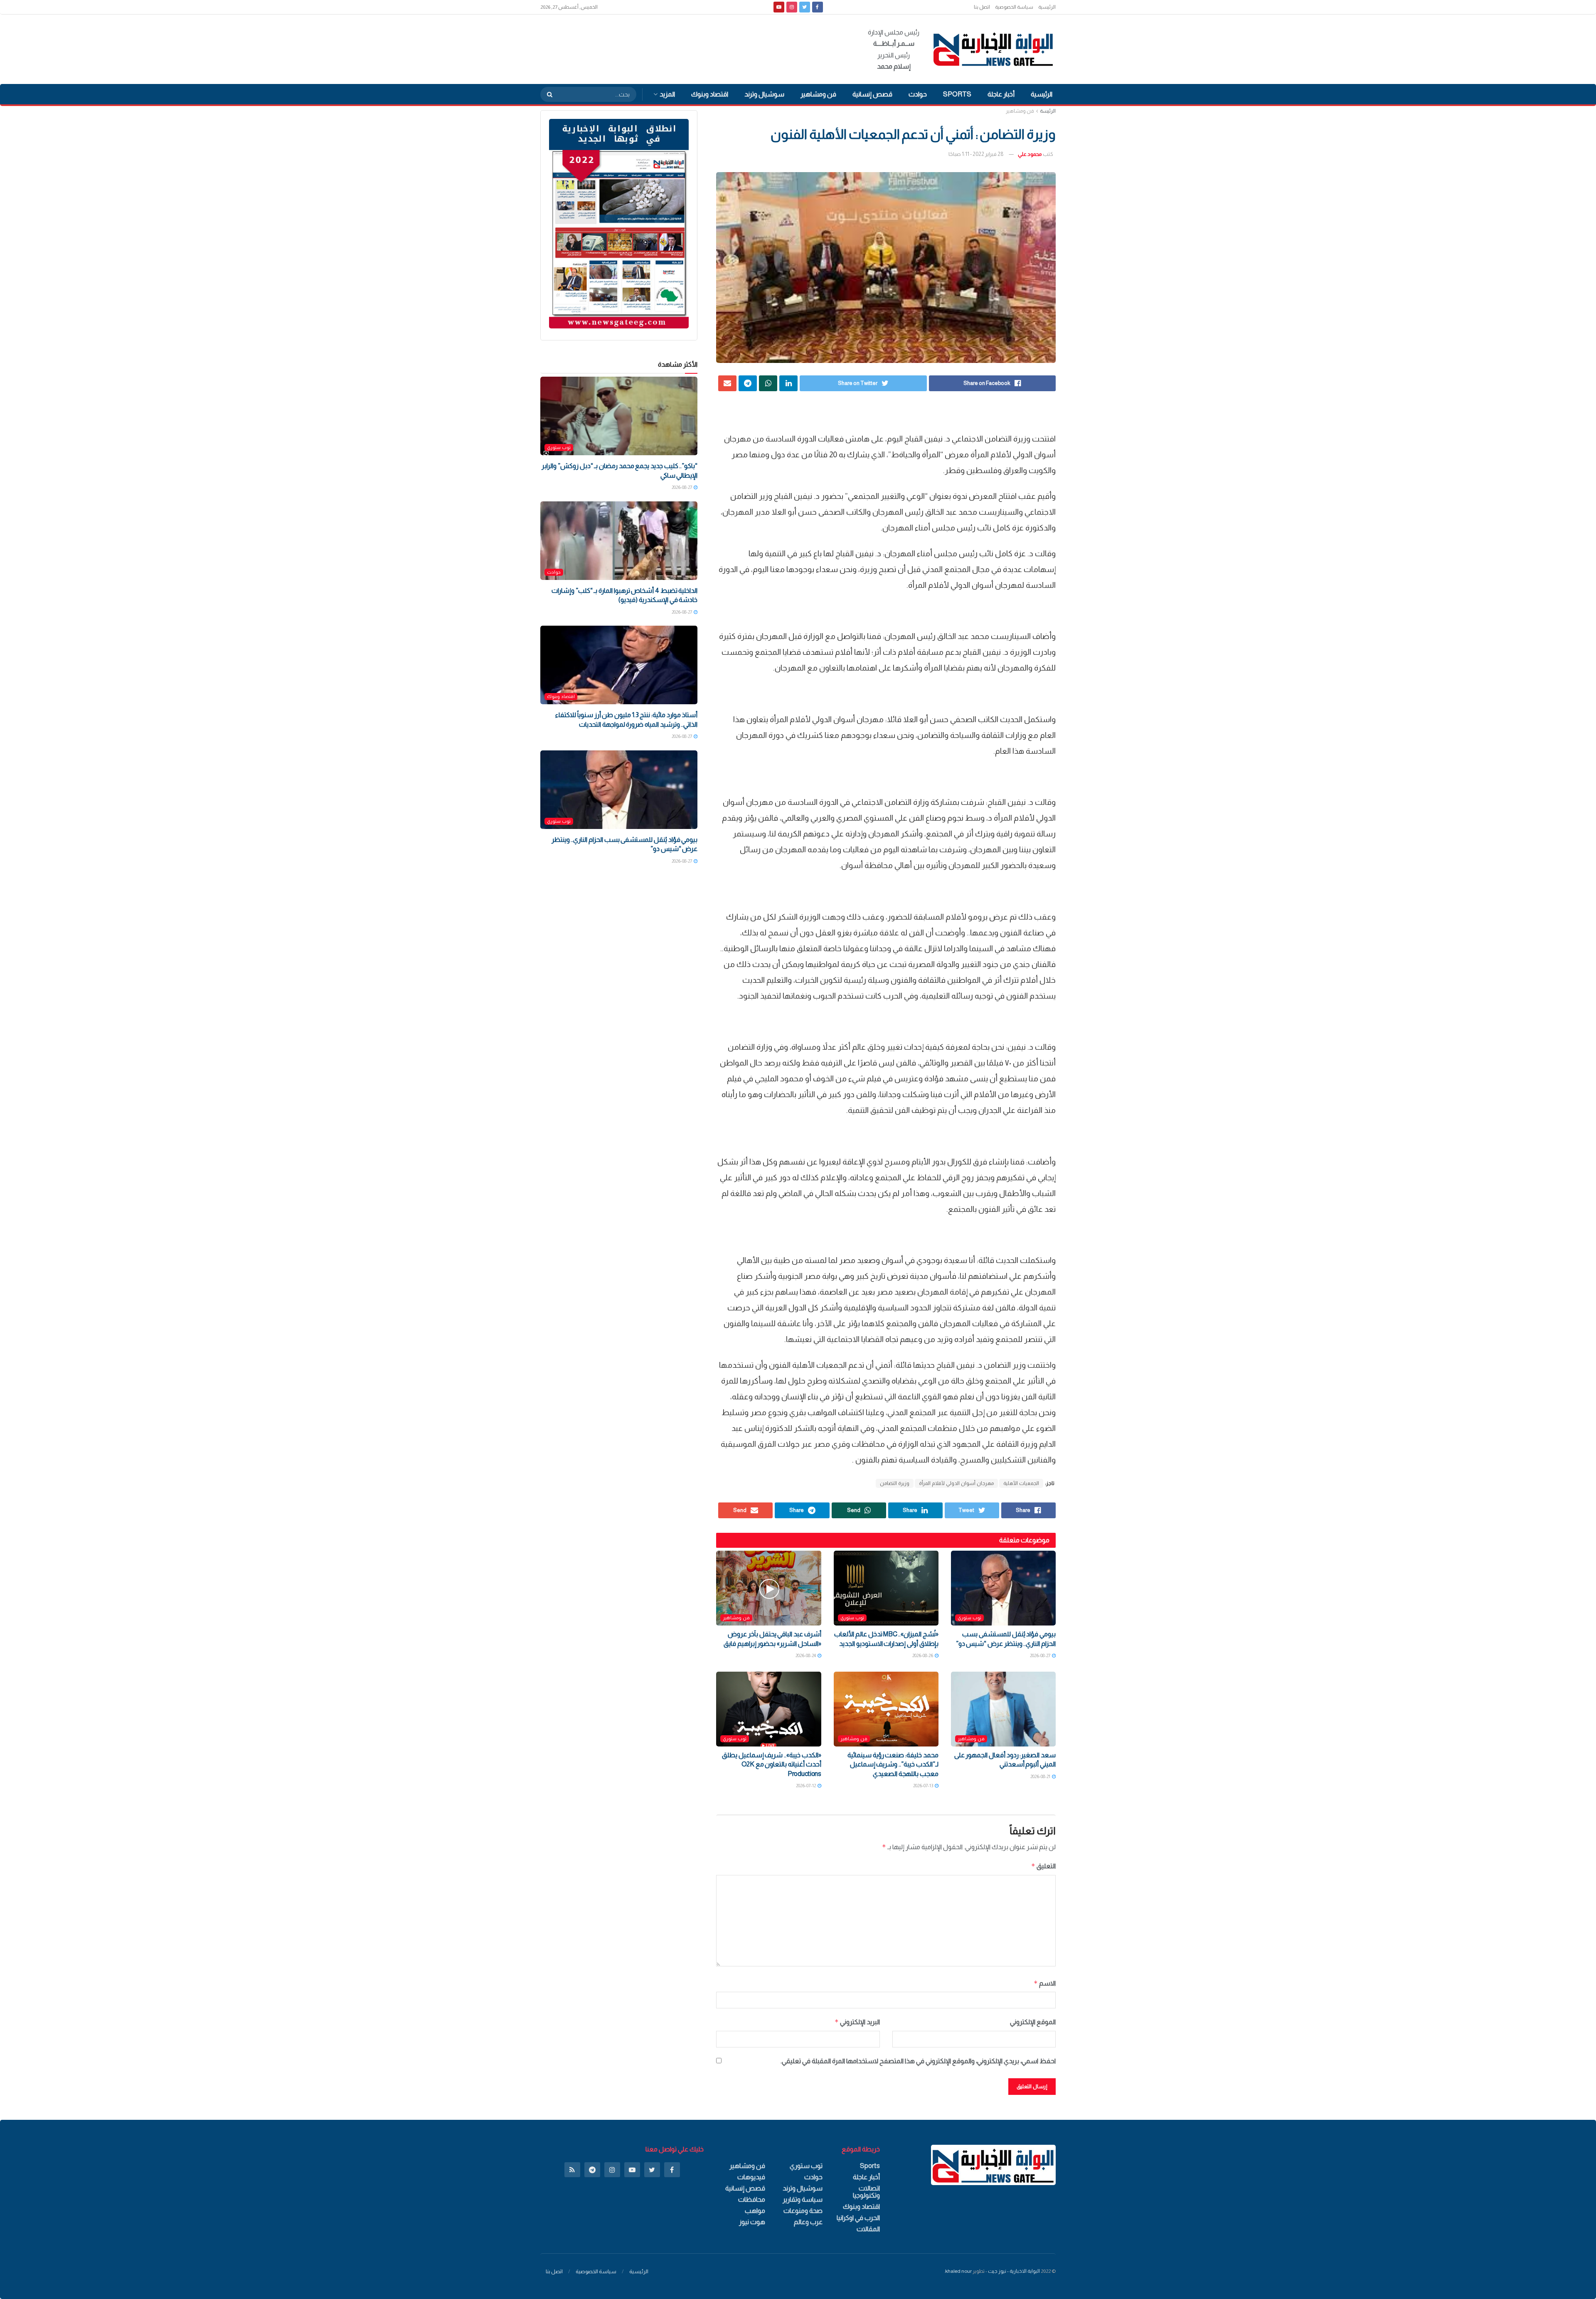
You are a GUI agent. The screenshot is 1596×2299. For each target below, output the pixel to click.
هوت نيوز (752, 2222)
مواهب (755, 2211)
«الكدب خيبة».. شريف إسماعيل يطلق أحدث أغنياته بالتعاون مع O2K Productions (772, 1764)
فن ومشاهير (818, 94)
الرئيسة (1048, 111)
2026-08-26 (923, 1655)
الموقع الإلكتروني (1033, 2022)
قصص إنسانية (872, 94)
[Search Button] (547, 94)
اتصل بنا (982, 7)
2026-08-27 (1041, 1655)
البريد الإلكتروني (857, 2022)
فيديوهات (751, 2177)
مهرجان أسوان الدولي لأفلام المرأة (956, 1483)
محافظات (752, 2199)
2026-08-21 (1041, 1776)
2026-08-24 (806, 1655)
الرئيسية (1047, 7)
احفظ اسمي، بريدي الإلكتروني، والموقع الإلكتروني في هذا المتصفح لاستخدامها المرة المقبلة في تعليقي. (918, 2061)
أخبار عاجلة (1001, 94)
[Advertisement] (692, 48)
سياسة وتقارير (803, 2199)
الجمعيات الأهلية (1021, 1483)
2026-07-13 (924, 1786)
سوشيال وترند (764, 94)
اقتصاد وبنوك (710, 94)
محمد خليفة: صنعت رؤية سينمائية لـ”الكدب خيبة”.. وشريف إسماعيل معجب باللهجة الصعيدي (893, 1764)
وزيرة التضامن (895, 1483)
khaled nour (958, 2271)
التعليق (1043, 1866)
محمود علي (1030, 154)
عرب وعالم (808, 2222)
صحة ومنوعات (803, 2211)
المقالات (868, 2229)
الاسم (1045, 1983)
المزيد (667, 94)
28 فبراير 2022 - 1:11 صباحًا (976, 154)
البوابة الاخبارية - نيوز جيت (1014, 2271)
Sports (957, 94)
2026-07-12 (806, 1786)
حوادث (918, 94)
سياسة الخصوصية (1014, 7)
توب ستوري (969, 1618)
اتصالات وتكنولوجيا (866, 2192)
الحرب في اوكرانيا (858, 2218)
